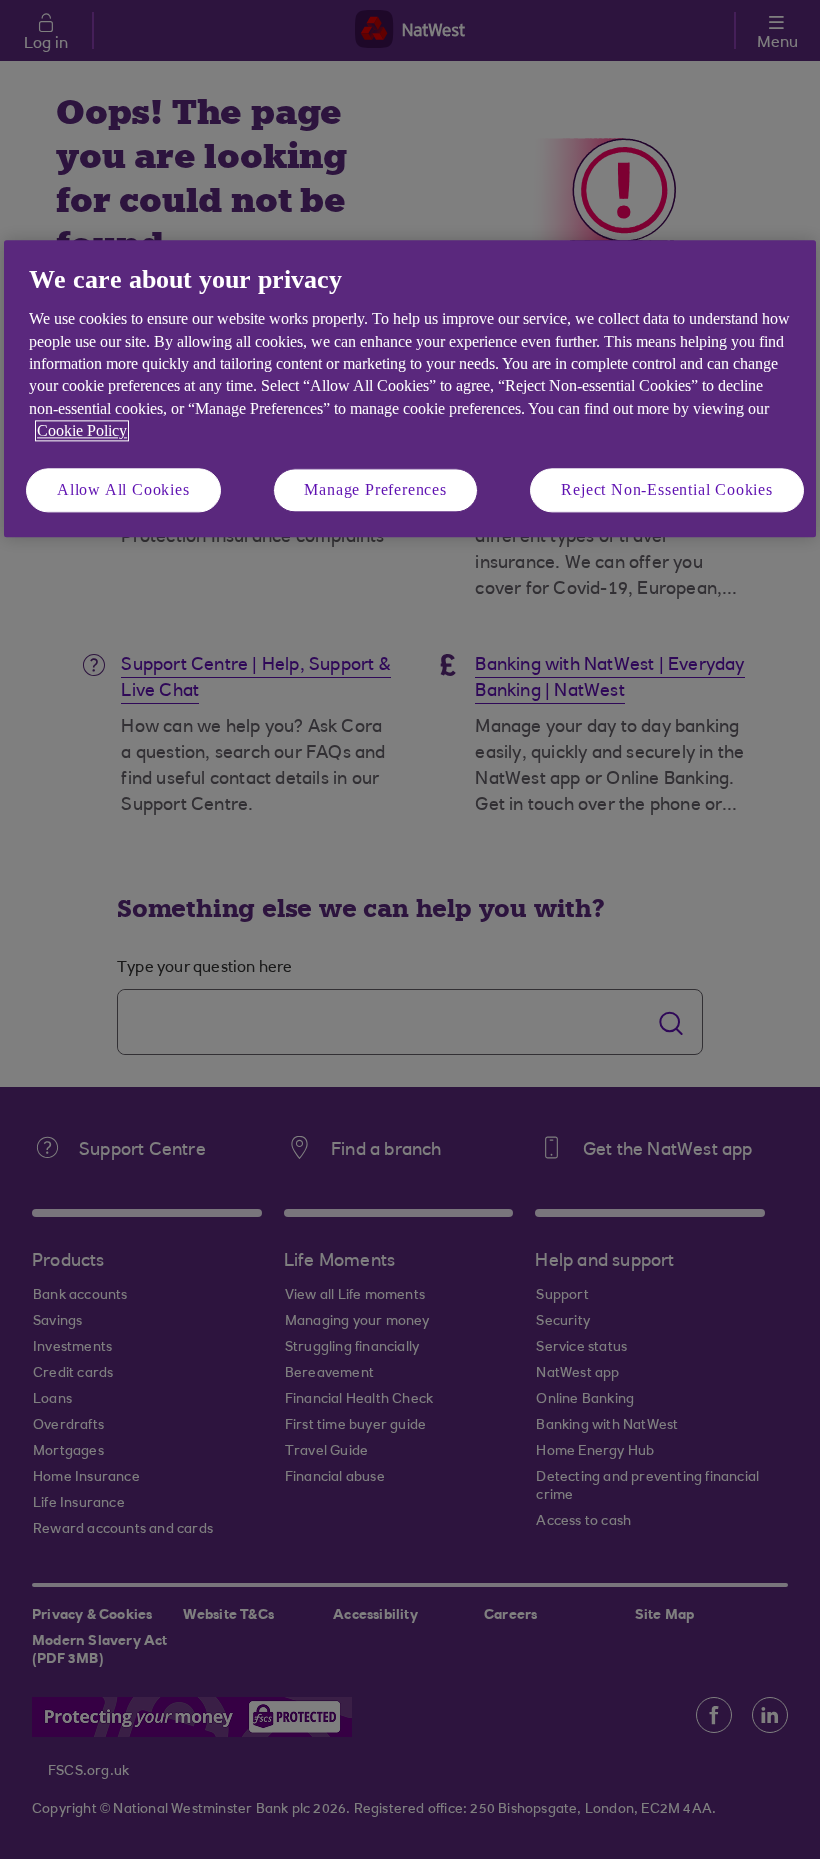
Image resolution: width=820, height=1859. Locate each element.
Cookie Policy (82, 431)
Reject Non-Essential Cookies (666, 489)
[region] (410, 388)
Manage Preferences (375, 489)
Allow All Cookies (123, 489)
